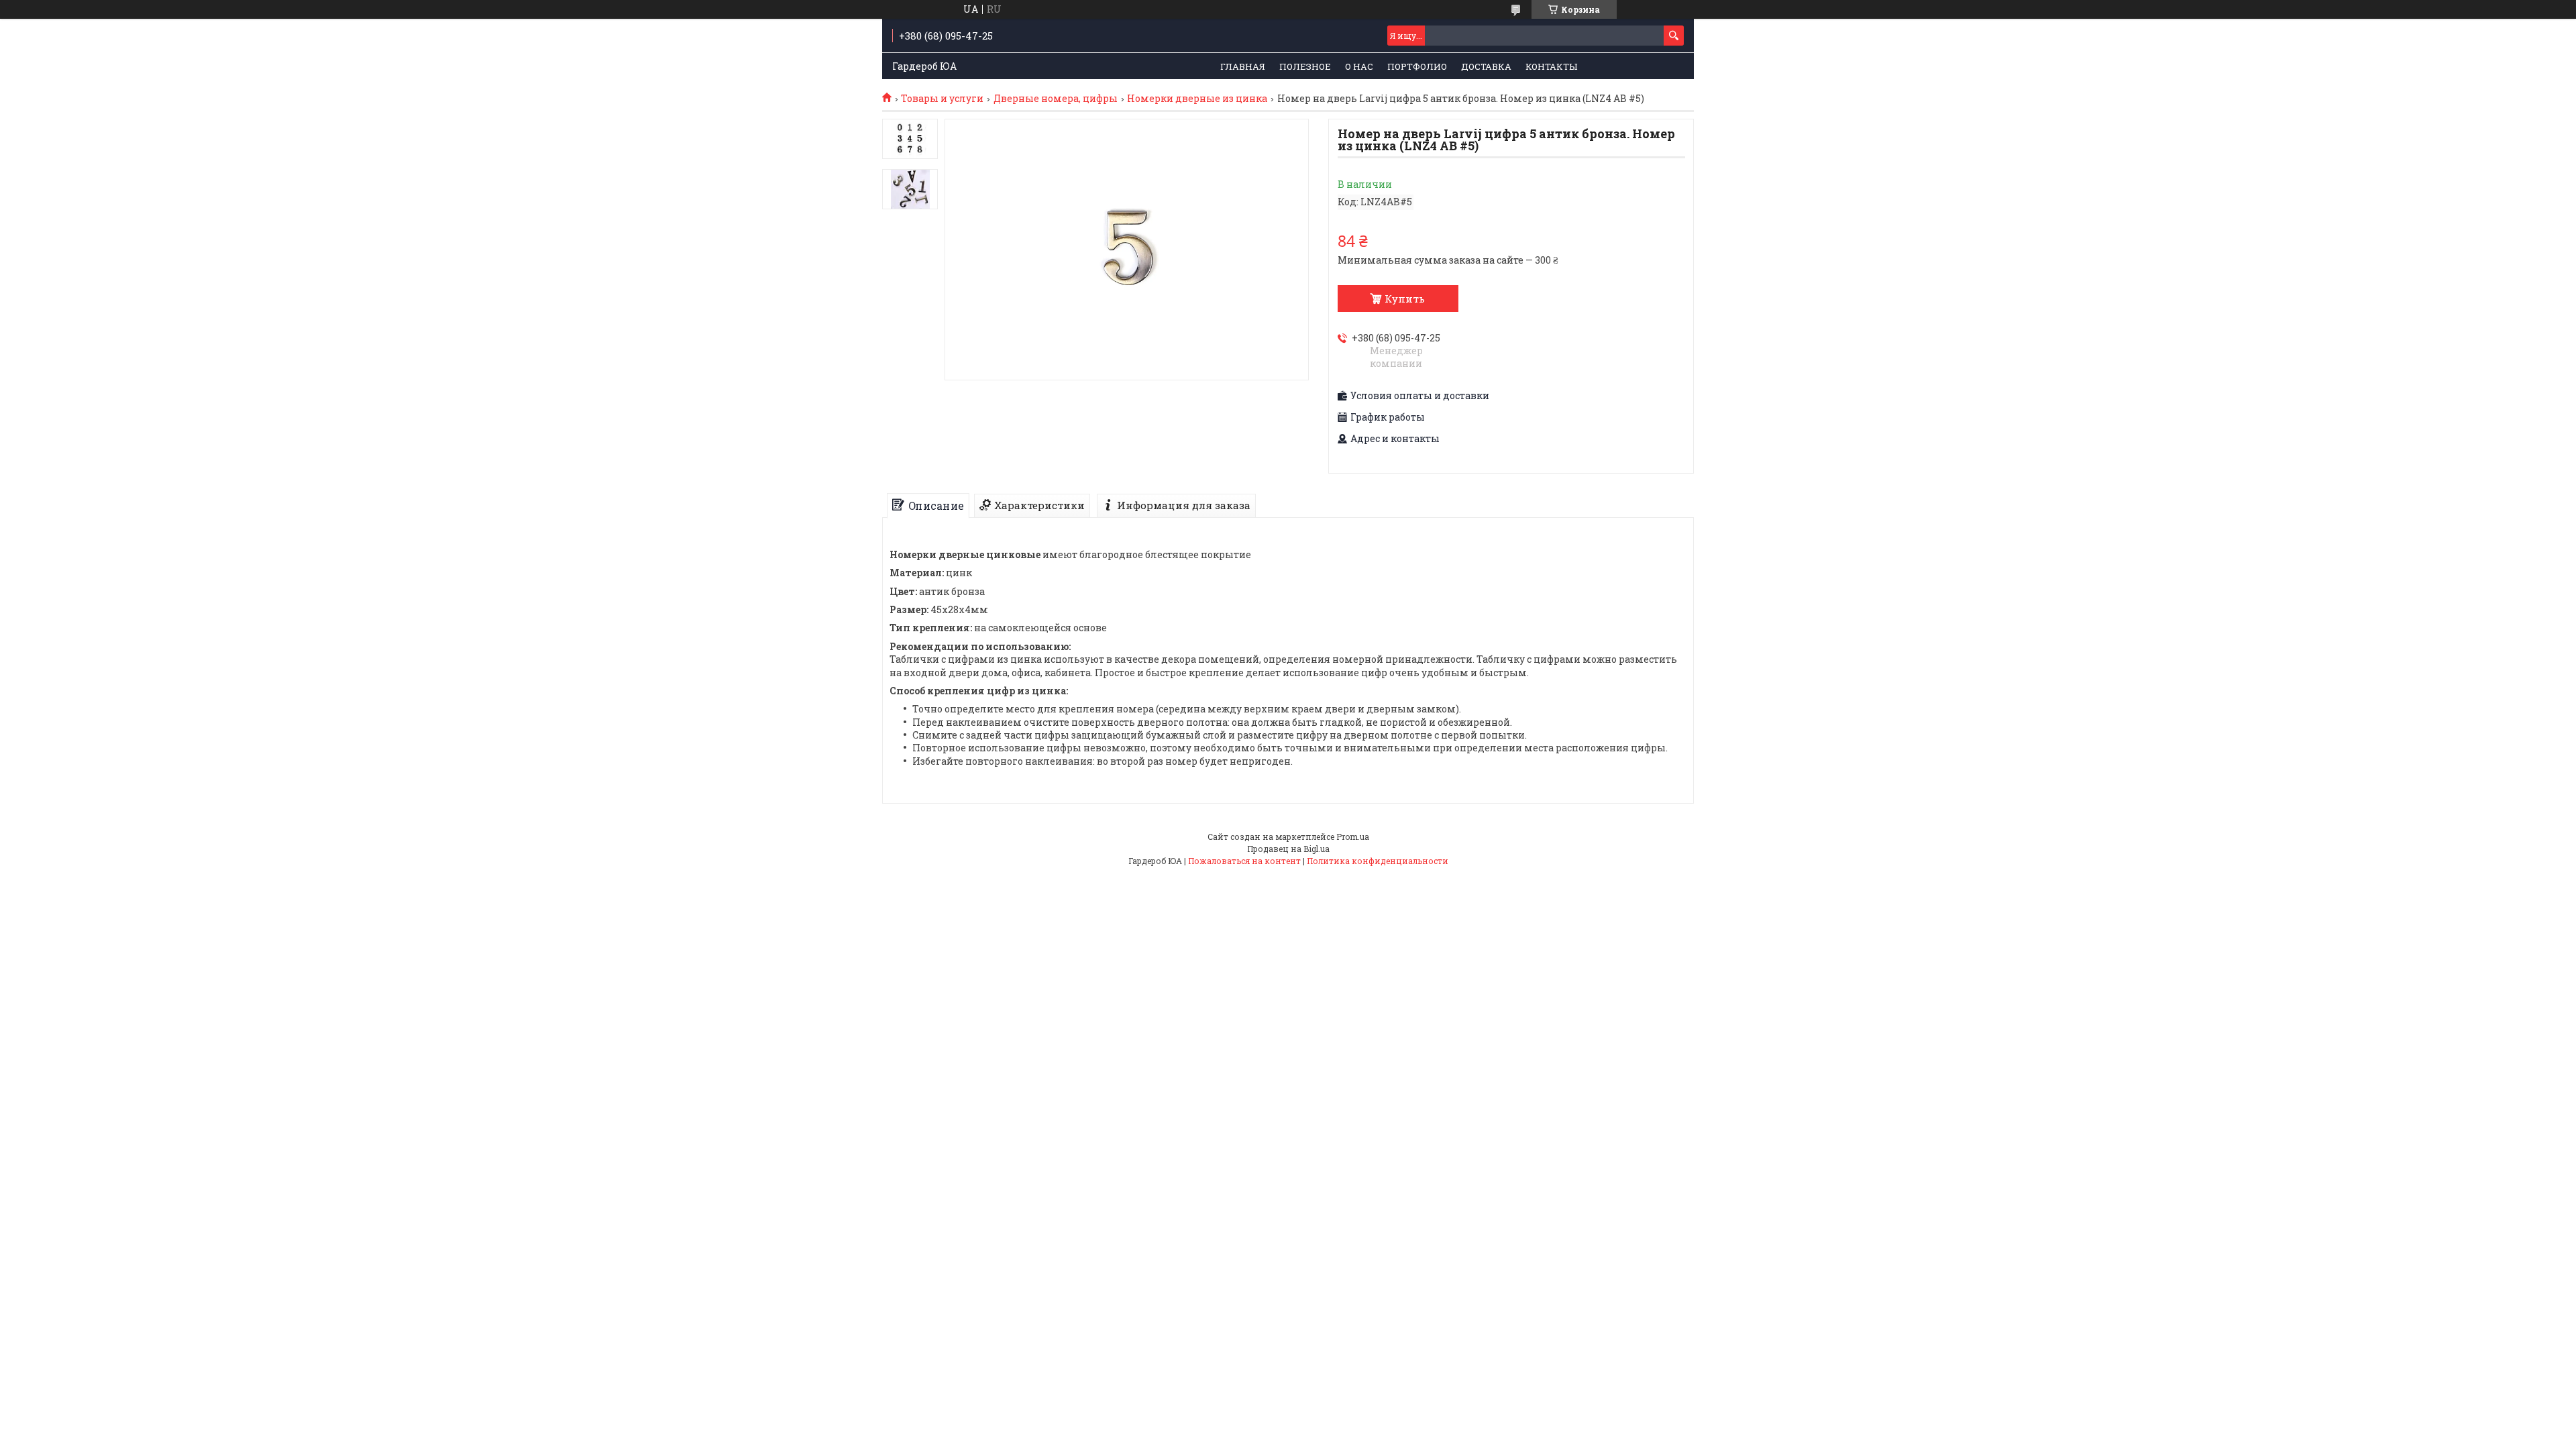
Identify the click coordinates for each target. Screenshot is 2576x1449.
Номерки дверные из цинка (1197, 99)
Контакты (1551, 66)
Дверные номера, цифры (1056, 99)
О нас (1359, 66)
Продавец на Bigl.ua (1288, 849)
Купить (1405, 299)
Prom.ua (1353, 837)
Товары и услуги (942, 99)
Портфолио (1417, 66)
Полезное (1305, 66)
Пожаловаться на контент (1244, 861)
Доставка (1486, 66)
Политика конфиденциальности (1378, 861)
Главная (1243, 66)
